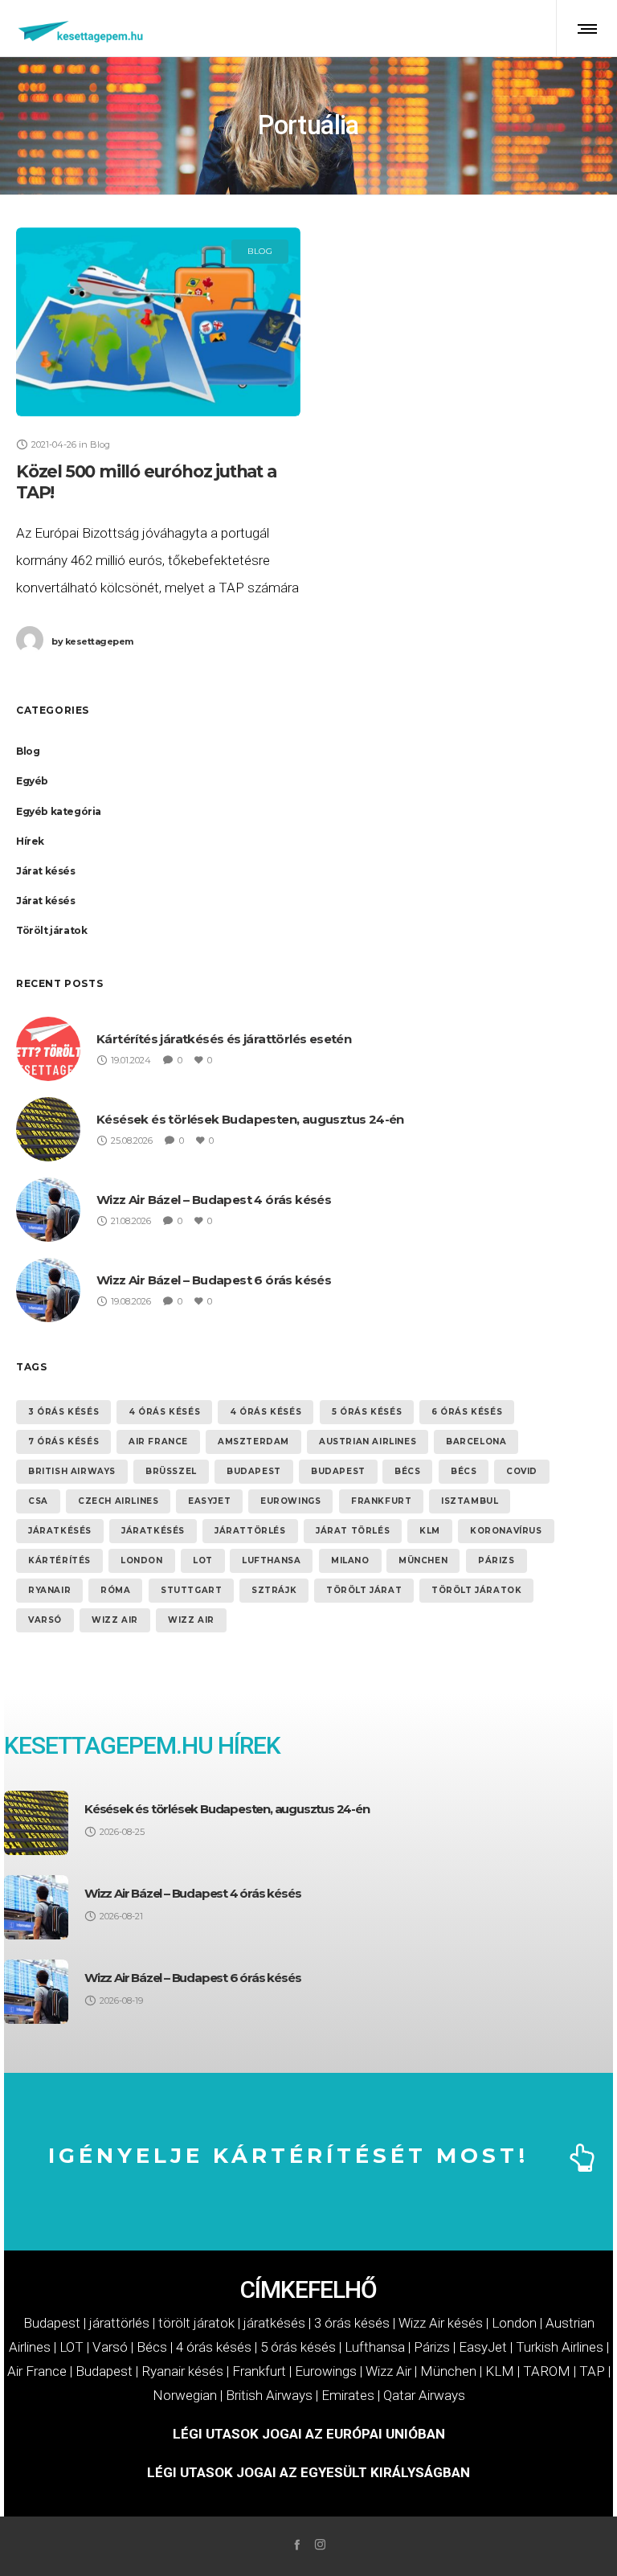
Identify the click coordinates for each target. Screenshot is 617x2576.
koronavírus (506, 1531)
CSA (38, 1501)
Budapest (254, 1471)
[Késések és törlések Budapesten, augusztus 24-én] (36, 1823)
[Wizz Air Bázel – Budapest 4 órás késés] (36, 1907)
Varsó (45, 1620)
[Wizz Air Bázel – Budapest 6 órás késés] (36, 1992)
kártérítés (59, 1560)
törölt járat (364, 1590)
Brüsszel (171, 1471)
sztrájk (274, 1590)
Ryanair (49, 1590)
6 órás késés (467, 1412)
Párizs (496, 1560)
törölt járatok (476, 1590)
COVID (522, 1471)
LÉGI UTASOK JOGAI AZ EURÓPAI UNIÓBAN (309, 2434)
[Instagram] (320, 2544)
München (423, 1560)
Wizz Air (115, 1620)
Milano (350, 1560)
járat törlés (353, 1531)
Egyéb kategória (59, 811)
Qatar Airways (424, 2395)
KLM (430, 1531)
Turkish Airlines (560, 2347)
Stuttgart (191, 1590)
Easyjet (209, 1501)
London (142, 1560)
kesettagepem (92, 641)
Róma (115, 1590)
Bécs (407, 1471)
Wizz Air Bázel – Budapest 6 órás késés (214, 1280)
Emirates (348, 2395)
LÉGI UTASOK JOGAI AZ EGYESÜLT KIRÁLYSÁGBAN (308, 2472)
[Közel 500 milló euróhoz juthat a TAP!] (158, 322)
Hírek (30, 841)
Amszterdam (253, 1442)
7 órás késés (63, 1442)
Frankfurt (381, 1501)
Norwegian (185, 2395)
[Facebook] (297, 2544)
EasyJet (483, 2347)
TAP (592, 2371)
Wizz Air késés (441, 2323)
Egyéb (32, 781)
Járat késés (46, 871)
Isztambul (470, 1501)
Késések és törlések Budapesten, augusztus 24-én (250, 1119)
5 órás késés (367, 1412)
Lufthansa (271, 1560)
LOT (203, 1560)
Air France (158, 1442)
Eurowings (290, 1501)
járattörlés (250, 1531)
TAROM (547, 2371)
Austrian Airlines (368, 1442)
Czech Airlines (118, 1501)
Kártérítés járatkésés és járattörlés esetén (224, 1039)
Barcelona (476, 1442)
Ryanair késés (182, 2371)
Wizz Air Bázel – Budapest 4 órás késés (214, 1200)
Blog (28, 751)
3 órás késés (63, 1412)
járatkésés (60, 1531)
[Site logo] (82, 28)
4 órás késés (164, 1412)
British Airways (72, 1471)
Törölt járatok (51, 930)
